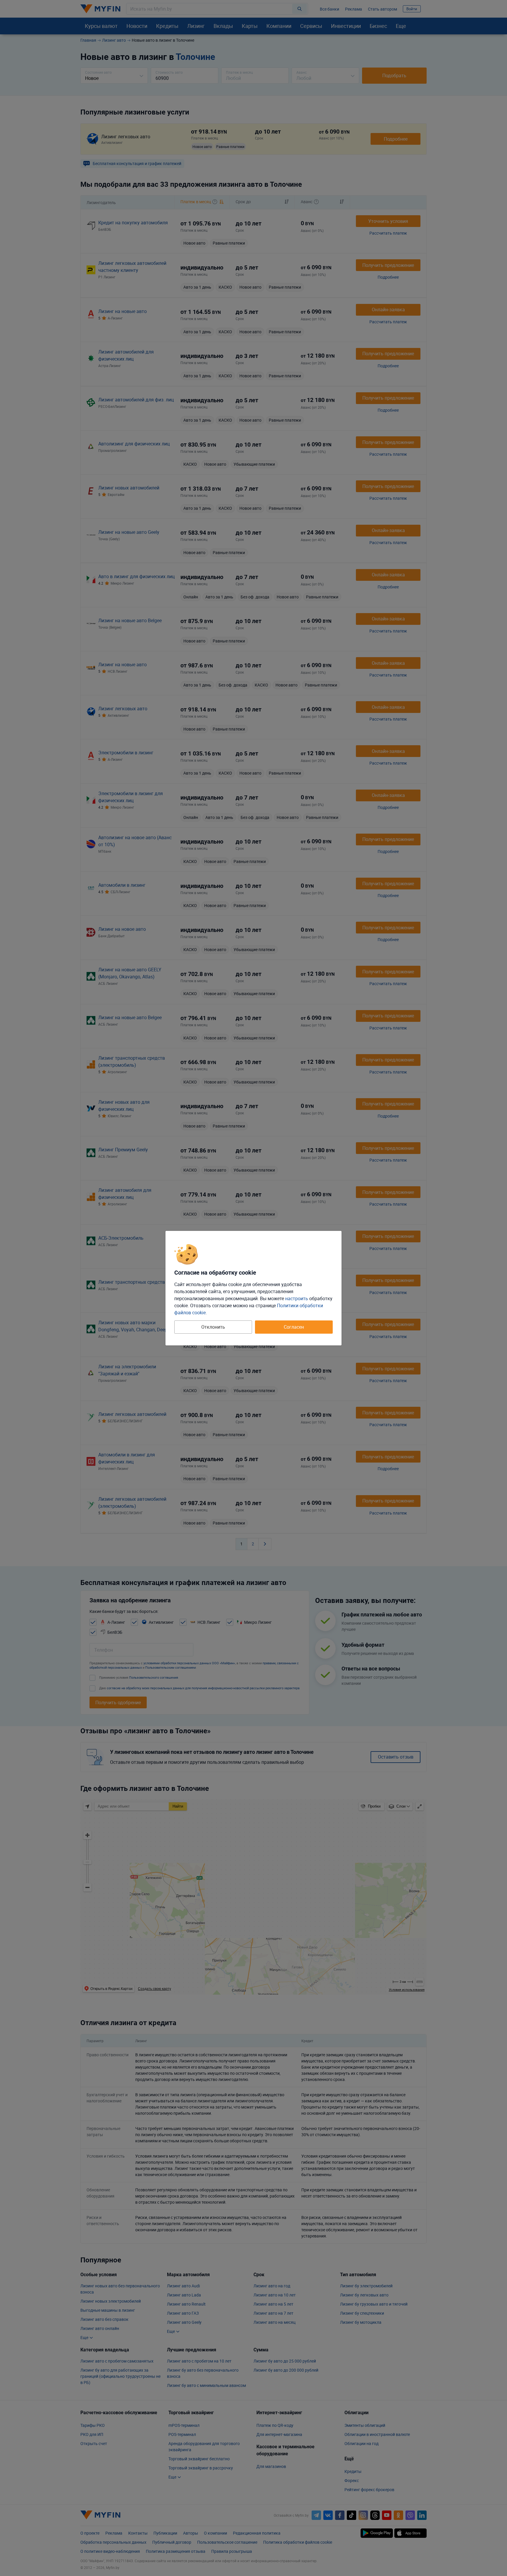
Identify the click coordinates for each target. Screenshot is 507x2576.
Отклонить (213, 1327)
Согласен (294, 1327)
